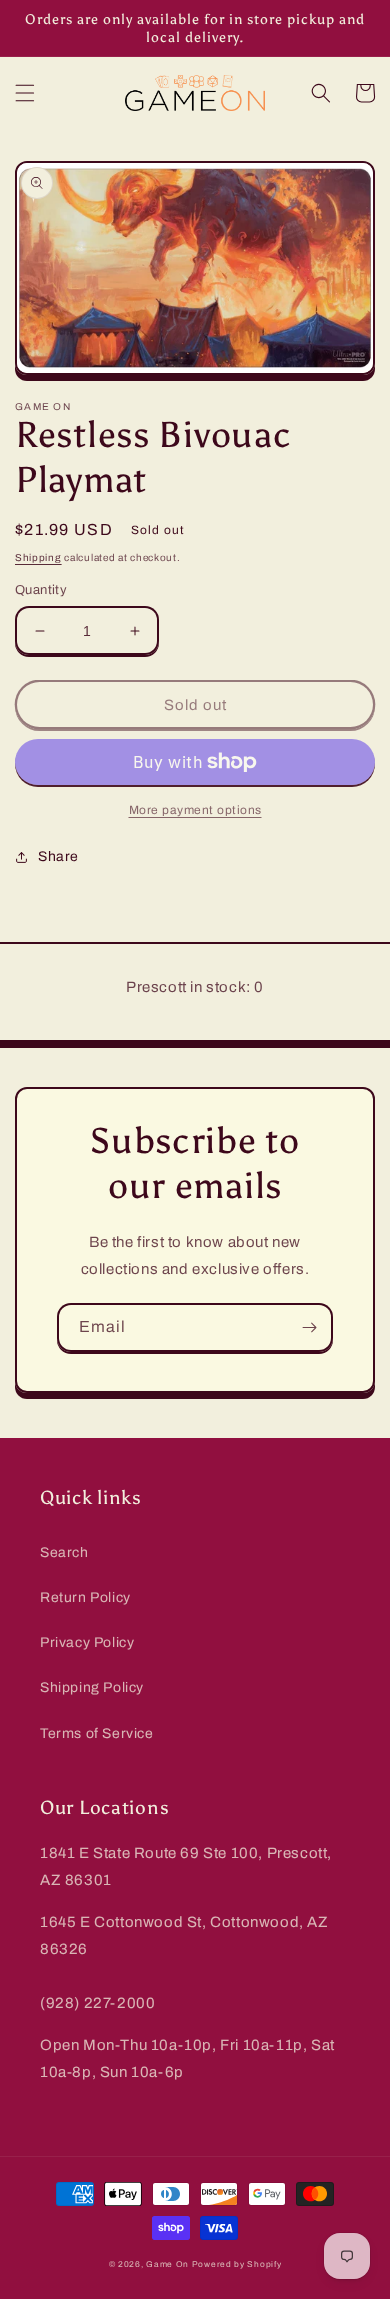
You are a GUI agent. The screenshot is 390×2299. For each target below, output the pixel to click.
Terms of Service (97, 1733)
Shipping (38, 557)
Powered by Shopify (237, 2264)
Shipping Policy (92, 1687)
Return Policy (85, 1597)
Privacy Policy (87, 1642)
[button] (25, 93)
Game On (167, 2264)
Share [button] (58, 856)
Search (64, 1552)
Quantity (41, 590)
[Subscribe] (309, 1327)
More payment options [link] (195, 810)
